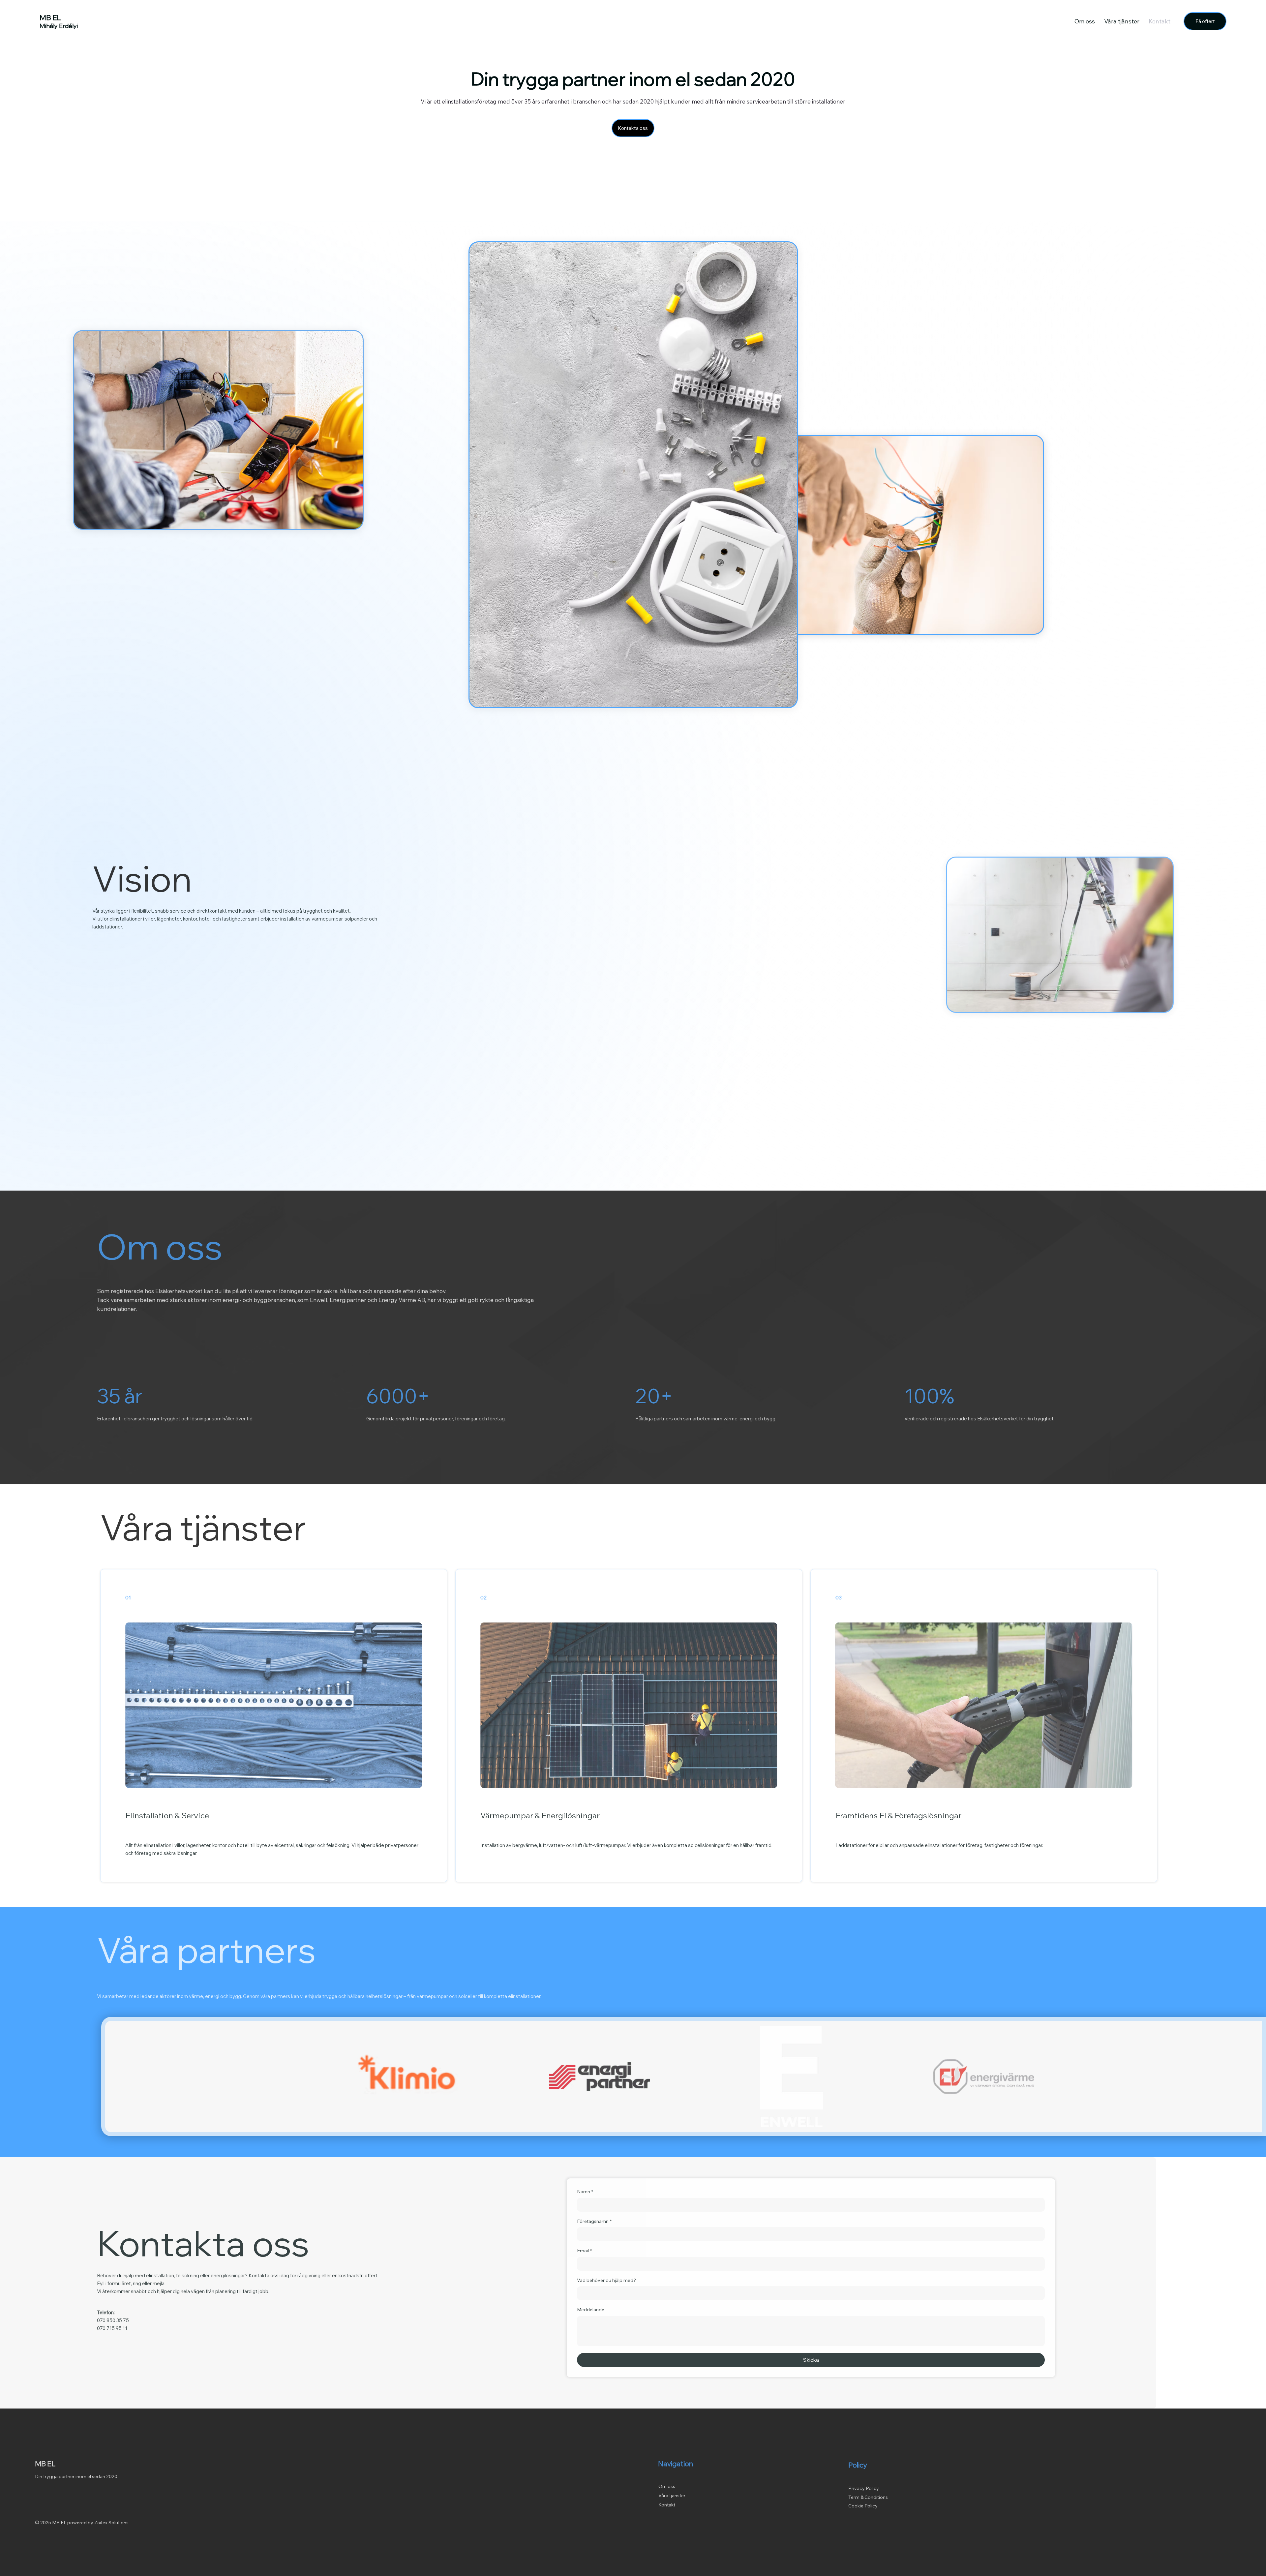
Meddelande (591, 2310)
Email (584, 2251)
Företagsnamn (594, 2221)
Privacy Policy (868, 2488)
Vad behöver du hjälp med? (606, 2280)
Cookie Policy (867, 2506)
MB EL (49, 2464)
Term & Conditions (872, 2497)
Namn (585, 2192)
